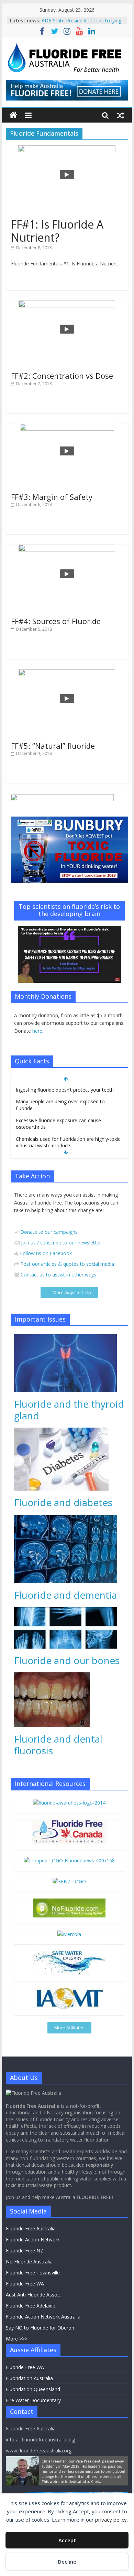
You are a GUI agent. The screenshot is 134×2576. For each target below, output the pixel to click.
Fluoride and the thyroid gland (69, 1410)
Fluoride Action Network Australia (43, 2317)
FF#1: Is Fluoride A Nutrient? (57, 231)
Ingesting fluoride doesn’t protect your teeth (65, 1090)
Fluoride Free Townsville (33, 2273)
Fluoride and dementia (65, 1595)
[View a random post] (121, 115)
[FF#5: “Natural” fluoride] (67, 673)
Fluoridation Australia (29, 2378)
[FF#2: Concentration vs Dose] (67, 305)
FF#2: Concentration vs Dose (62, 376)
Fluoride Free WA (25, 2284)
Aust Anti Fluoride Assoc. (33, 2295)
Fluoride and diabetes (63, 1502)
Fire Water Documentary (33, 2400)
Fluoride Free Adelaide (31, 2306)
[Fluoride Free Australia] (13, 115)
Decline (67, 2562)
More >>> (17, 2339)
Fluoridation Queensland (33, 2389)
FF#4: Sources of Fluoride (56, 621)
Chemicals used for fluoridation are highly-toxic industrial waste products (68, 1142)
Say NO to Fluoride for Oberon (40, 2328)
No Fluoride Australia (29, 2262)
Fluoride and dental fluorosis (58, 1745)
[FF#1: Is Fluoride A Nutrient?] (67, 149)
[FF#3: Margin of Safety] (67, 428)
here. (38, 1031)
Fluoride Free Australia (31, 2228)
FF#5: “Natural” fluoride (53, 746)
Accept (67, 2540)
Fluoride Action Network (33, 2239)
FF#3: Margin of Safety (52, 497)
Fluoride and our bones (67, 1660)
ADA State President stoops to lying (81, 20)
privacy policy (111, 2520)
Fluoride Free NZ (25, 2251)
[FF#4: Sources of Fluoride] (67, 549)
